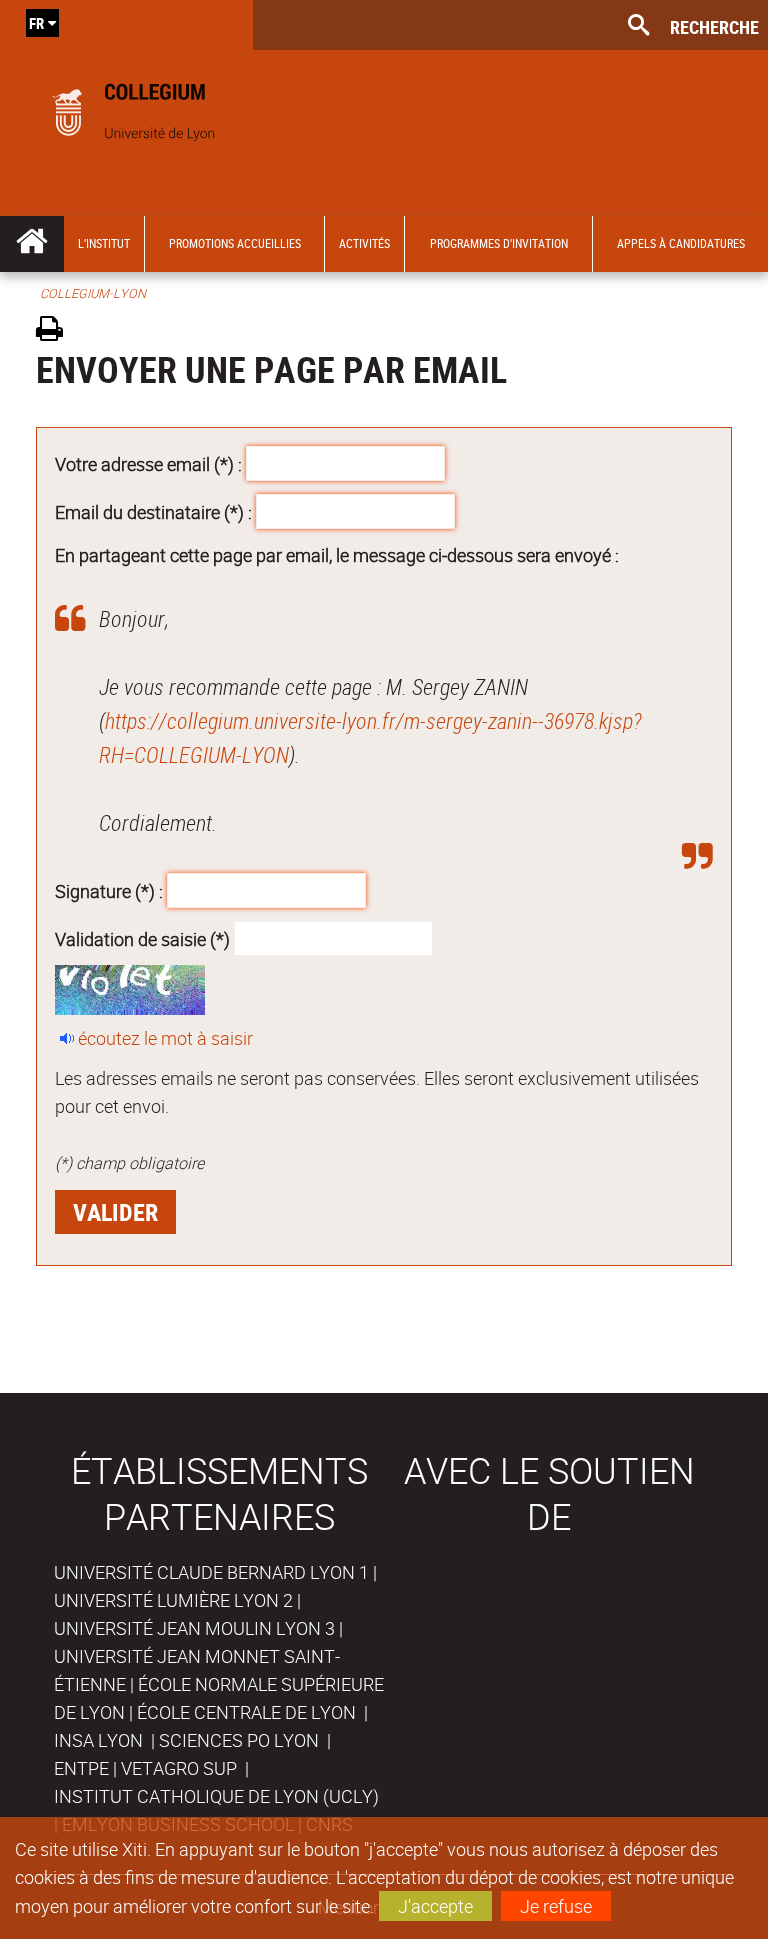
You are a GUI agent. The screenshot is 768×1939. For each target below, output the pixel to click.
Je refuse (556, 1906)
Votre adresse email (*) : (148, 464)
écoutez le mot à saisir (165, 1038)
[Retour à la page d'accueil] (126, 108)
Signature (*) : (109, 891)
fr (36, 23)
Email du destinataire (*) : (153, 511)
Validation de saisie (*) (142, 938)
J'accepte (435, 1906)
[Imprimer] (56, 331)
